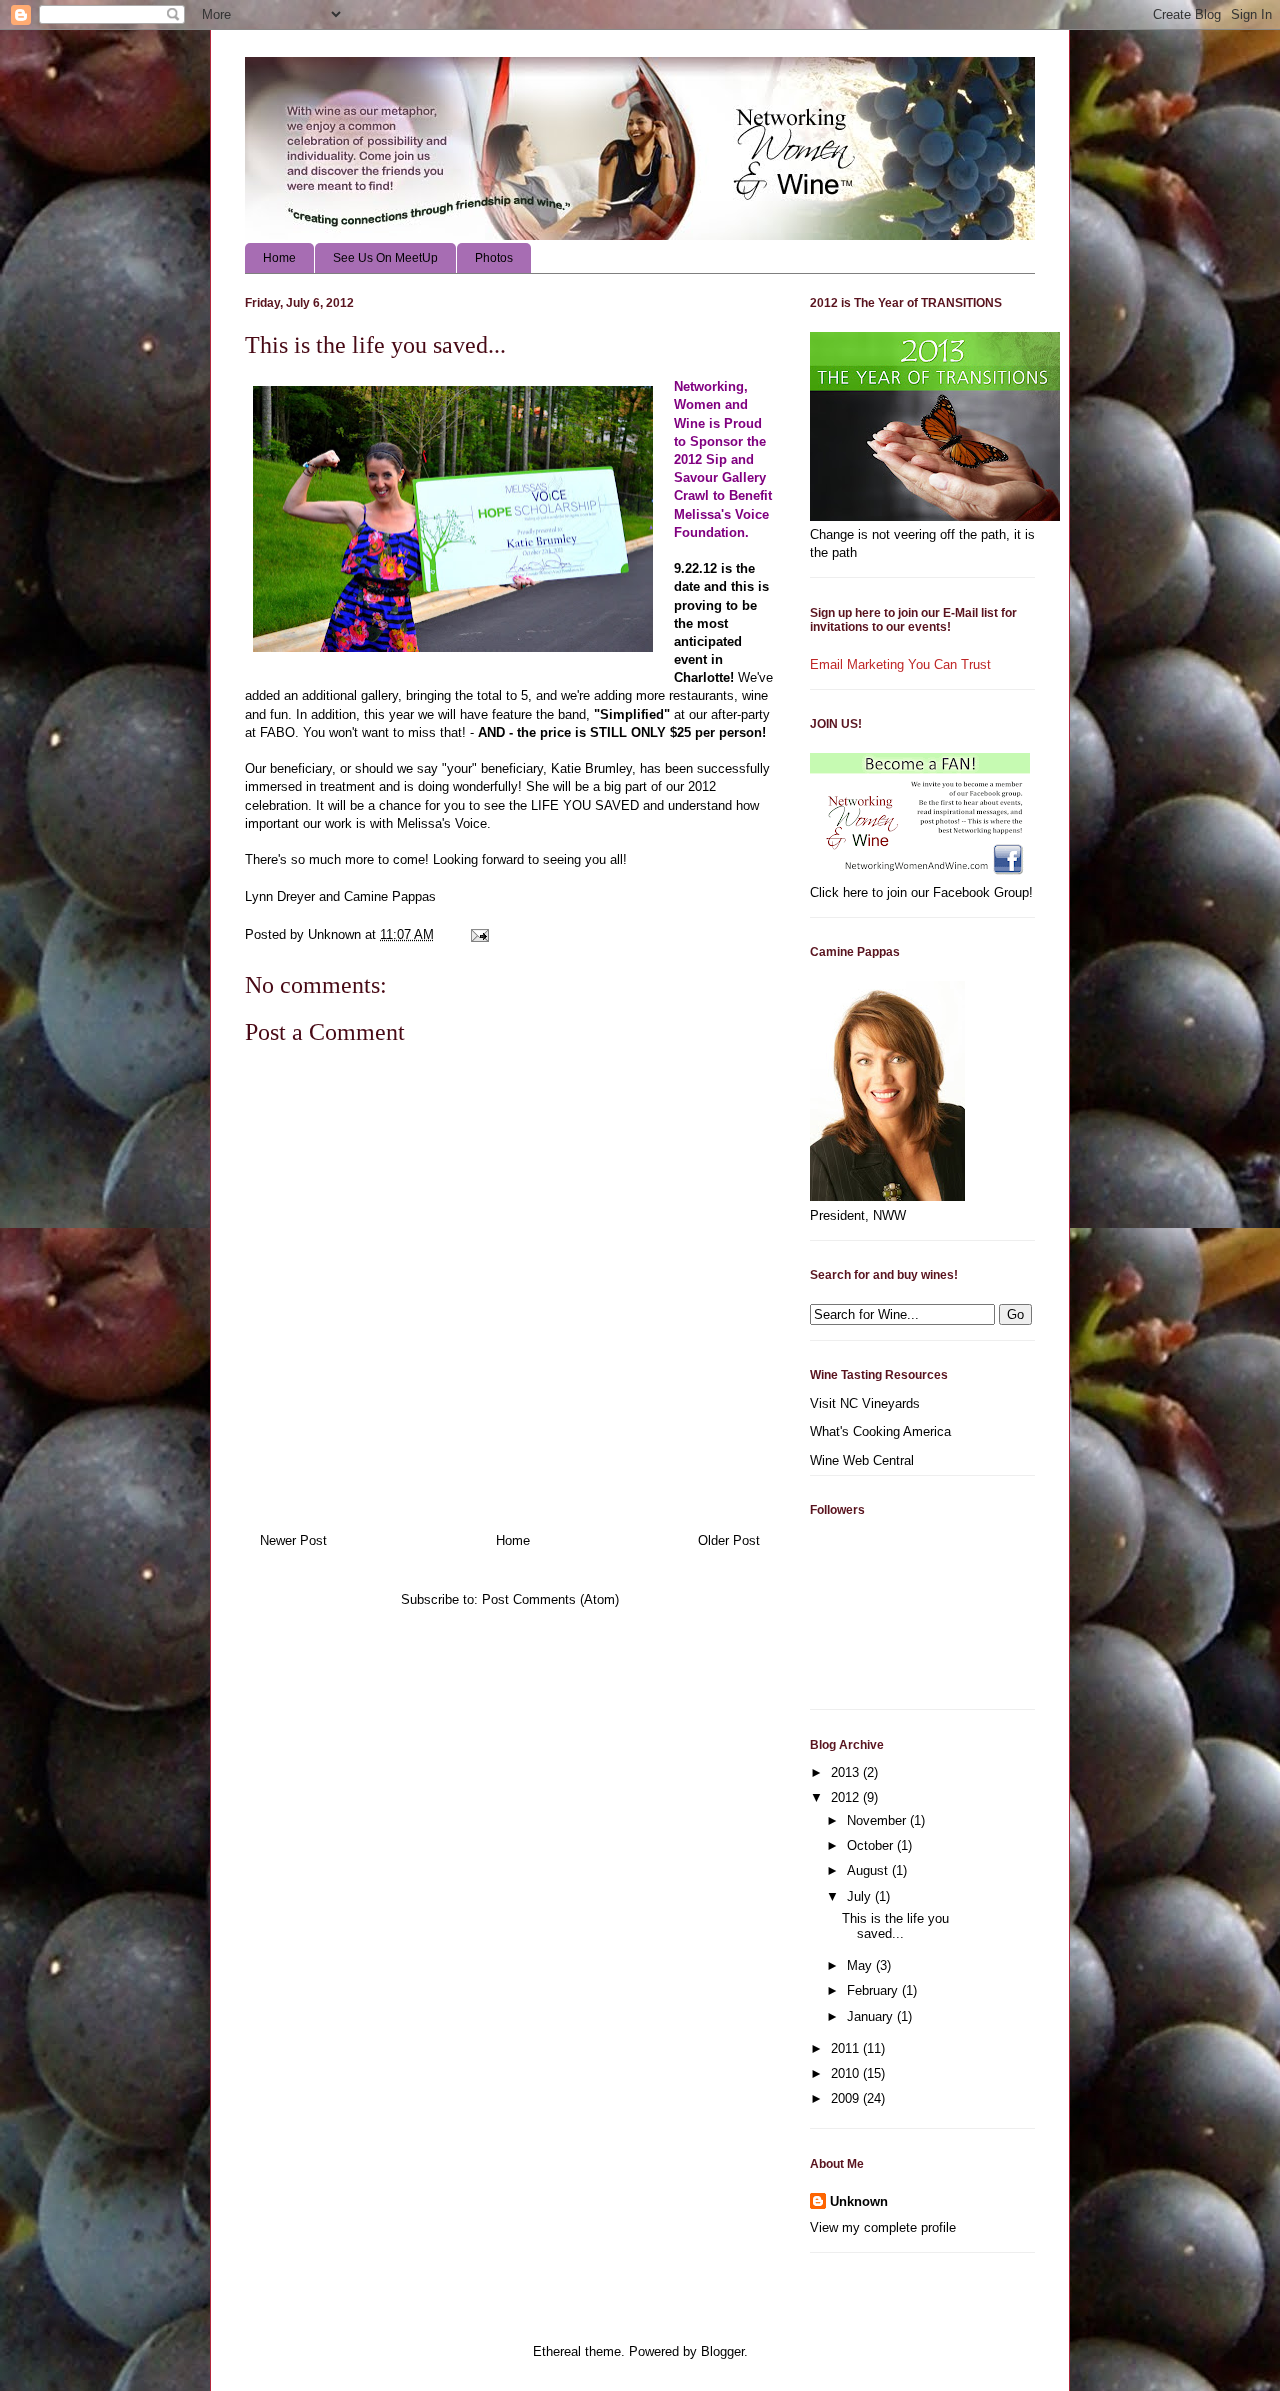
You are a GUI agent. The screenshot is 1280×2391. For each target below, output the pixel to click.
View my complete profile (883, 2227)
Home (279, 258)
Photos (494, 258)
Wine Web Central (862, 1460)
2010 (847, 2073)
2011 (847, 2048)
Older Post (729, 1540)
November (878, 1820)
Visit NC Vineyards (865, 1403)
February (874, 1990)
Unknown (859, 2201)
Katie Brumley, (593, 768)
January (872, 2016)
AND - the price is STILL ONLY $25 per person (620, 732)
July (861, 1896)
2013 (847, 1772)
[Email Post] (478, 934)
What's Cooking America (880, 1431)
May (861, 1965)
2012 (847, 1797)
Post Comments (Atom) (550, 1599)
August (869, 1870)
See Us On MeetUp (385, 258)
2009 (847, 2098)
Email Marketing (857, 664)
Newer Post (293, 1540)
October (872, 1845)
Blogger (722, 2351)
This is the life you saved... (895, 1926)
